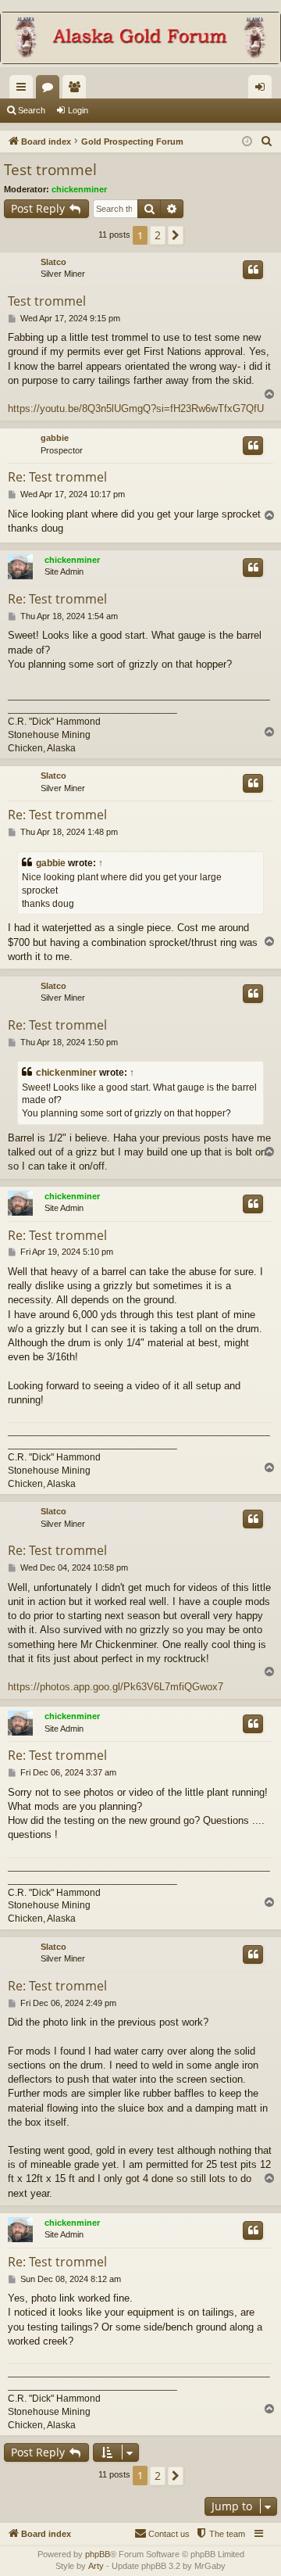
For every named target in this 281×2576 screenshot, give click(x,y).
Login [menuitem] (263, 90)
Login (78, 110)
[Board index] (140, 39)
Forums (51, 90)
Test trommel (50, 170)
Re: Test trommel (57, 477)
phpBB (98, 2554)
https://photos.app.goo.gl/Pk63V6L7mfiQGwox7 (116, 1687)
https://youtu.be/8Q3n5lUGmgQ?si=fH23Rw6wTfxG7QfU (136, 408)
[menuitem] (267, 142)
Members (77, 90)
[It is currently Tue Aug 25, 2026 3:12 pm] (247, 142)
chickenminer (79, 189)
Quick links (24, 90)
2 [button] (158, 235)
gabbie (55, 438)
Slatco (53, 262)
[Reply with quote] (253, 270)
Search (32, 110)
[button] (176, 235)
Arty (96, 2566)
